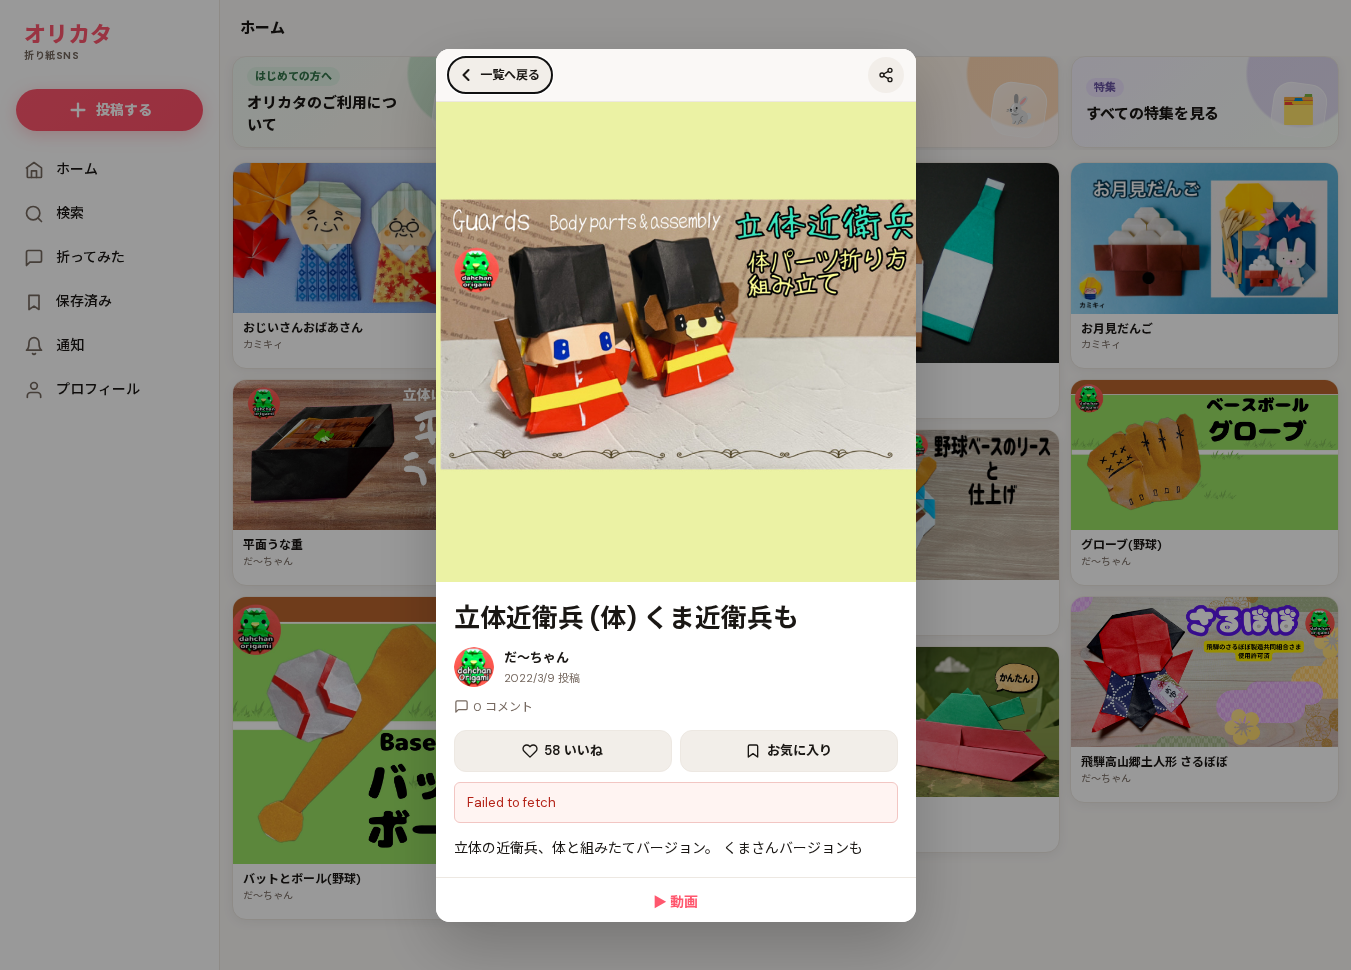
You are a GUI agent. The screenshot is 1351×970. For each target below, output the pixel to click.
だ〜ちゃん (536, 657)
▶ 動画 (675, 902)
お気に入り (799, 750)
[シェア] (886, 75)
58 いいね (573, 750)
